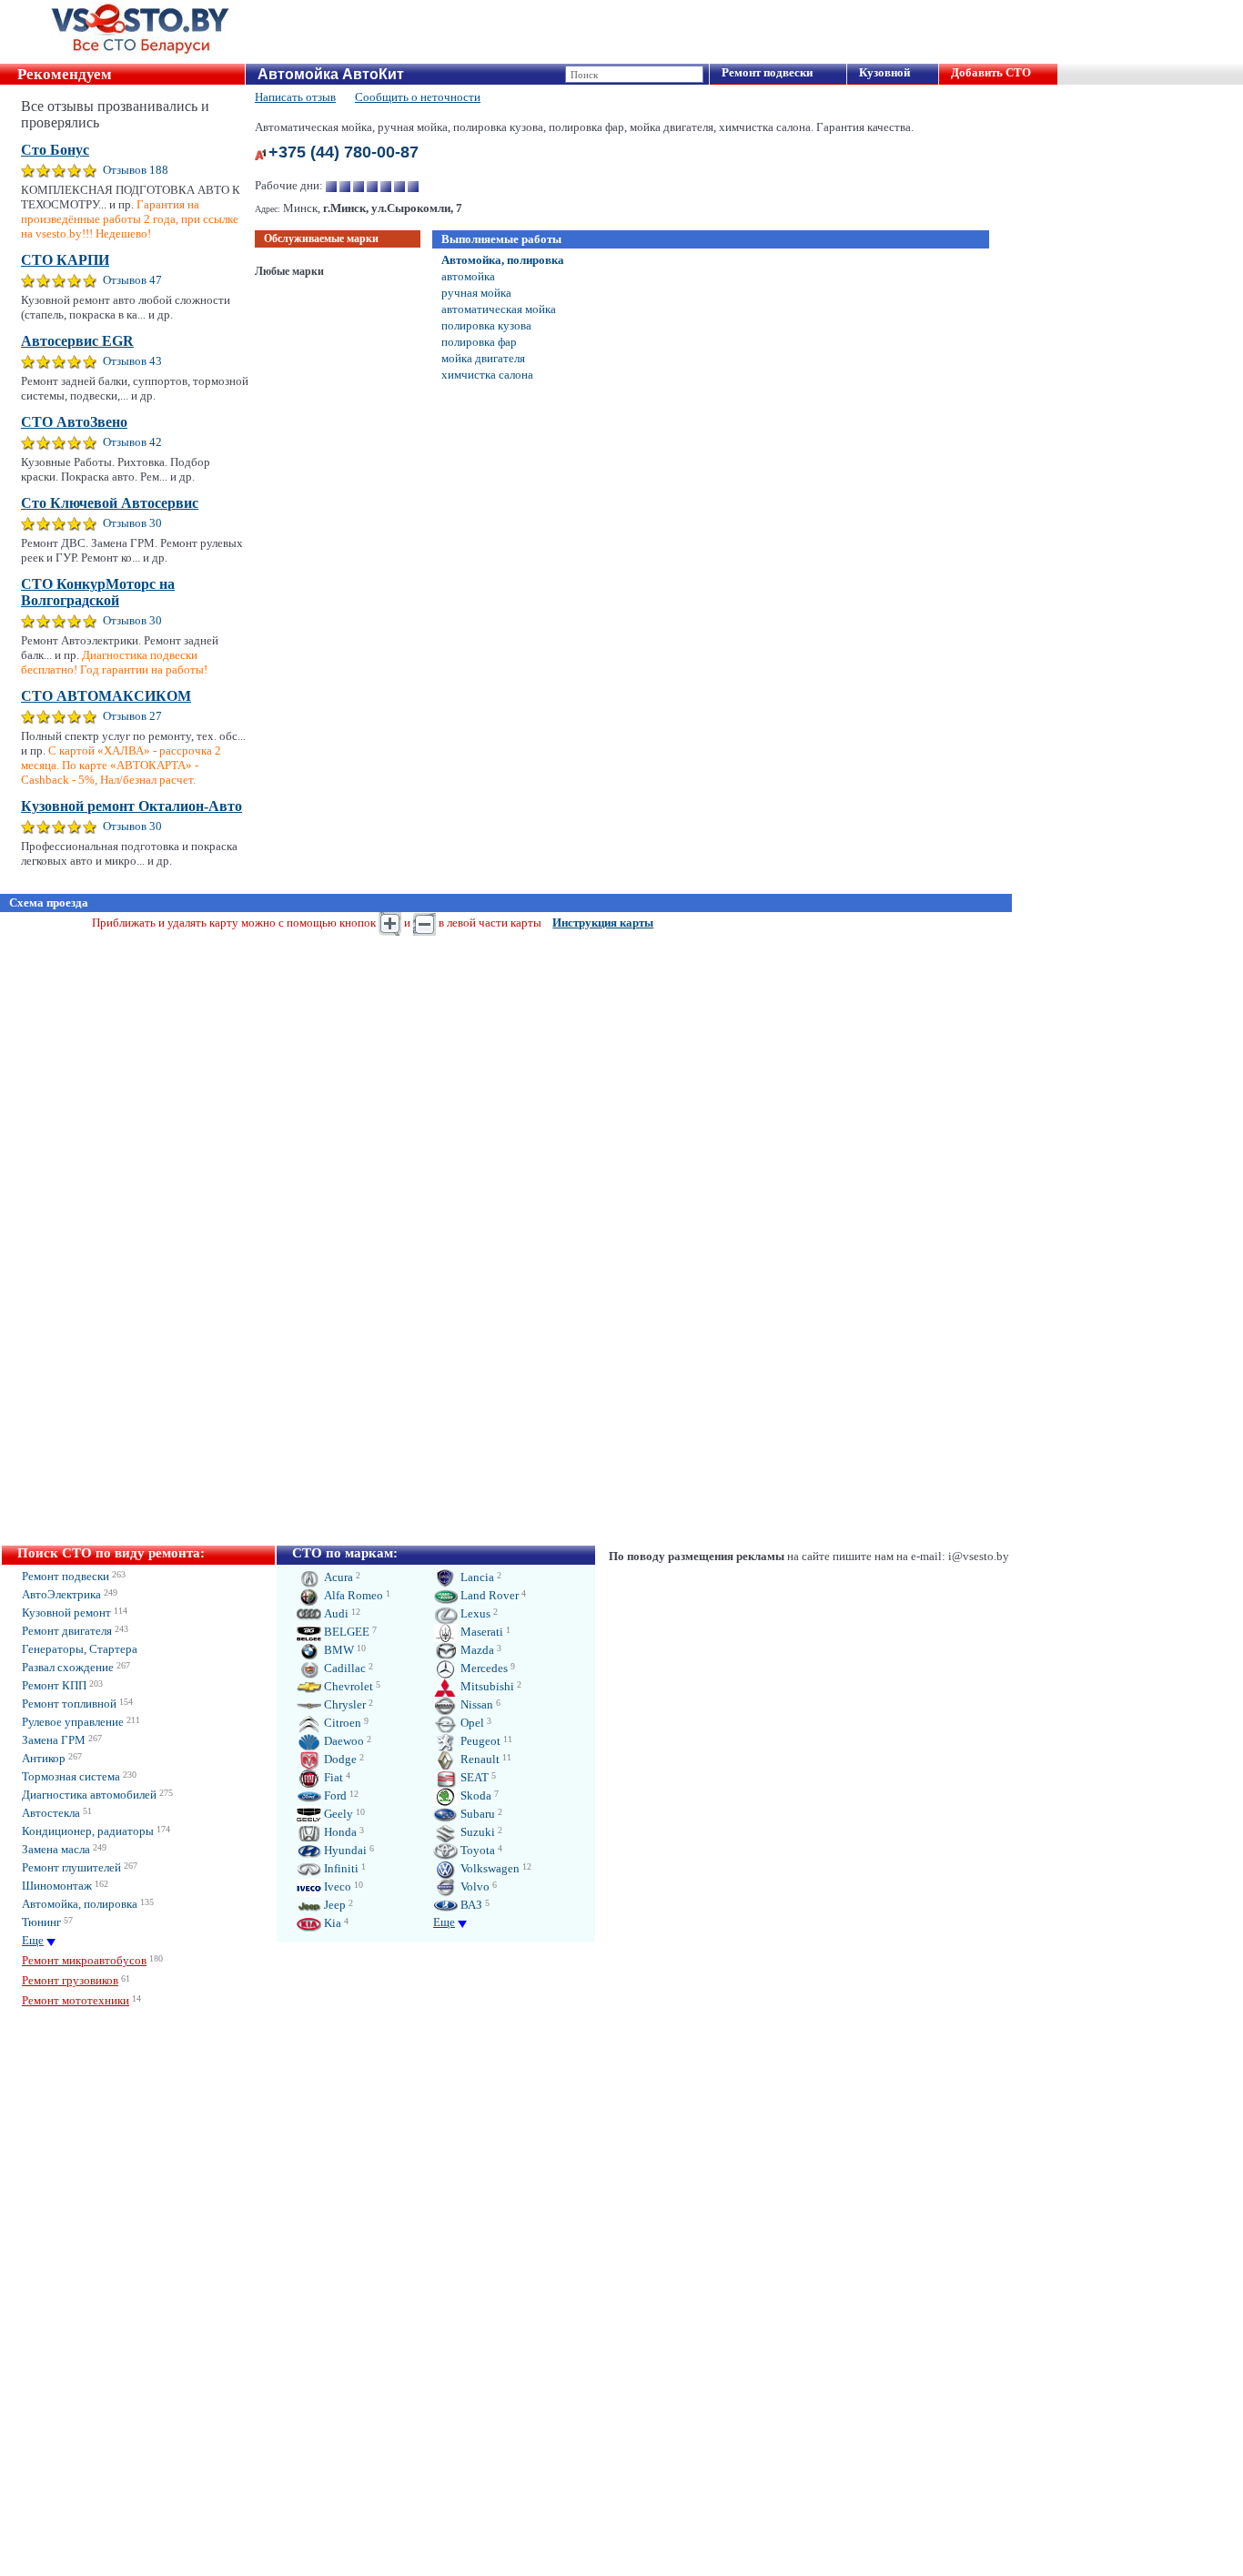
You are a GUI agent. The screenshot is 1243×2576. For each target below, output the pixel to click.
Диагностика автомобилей (89, 1795)
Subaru (476, 1814)
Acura (337, 1577)
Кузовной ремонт (66, 1613)
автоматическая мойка (499, 309)
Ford (334, 1795)
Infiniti (340, 1868)
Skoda (475, 1795)
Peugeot (479, 1741)
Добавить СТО (991, 72)
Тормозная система (71, 1776)
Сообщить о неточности (418, 97)
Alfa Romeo (352, 1595)
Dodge (339, 1759)
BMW (338, 1650)
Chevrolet (347, 1686)
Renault (479, 1759)
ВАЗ (470, 1905)
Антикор (44, 1758)
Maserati (480, 1632)
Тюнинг (41, 1922)
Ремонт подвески (767, 72)
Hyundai (344, 1850)
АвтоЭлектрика (61, 1594)
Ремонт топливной (69, 1704)
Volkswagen (489, 1868)
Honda (339, 1832)
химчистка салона (487, 375)
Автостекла (51, 1813)
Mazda (476, 1650)
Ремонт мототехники (76, 2000)
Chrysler (344, 1704)
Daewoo (343, 1741)
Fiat (332, 1777)
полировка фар (479, 342)
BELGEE (345, 1632)
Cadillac (344, 1668)
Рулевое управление (73, 1722)
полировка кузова (486, 325)
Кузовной (884, 72)
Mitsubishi (486, 1686)
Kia (331, 1923)
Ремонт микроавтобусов (84, 1960)
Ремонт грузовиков (70, 1980)
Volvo (474, 1886)
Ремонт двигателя (67, 1631)
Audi (335, 1613)
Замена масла (56, 1849)
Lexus (474, 1613)
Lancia (476, 1577)
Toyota (476, 1850)
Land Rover (488, 1595)
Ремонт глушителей (71, 1867)
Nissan (475, 1704)
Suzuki (476, 1832)
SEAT (473, 1777)
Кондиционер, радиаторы (88, 1831)
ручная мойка (476, 293)
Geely (337, 1814)
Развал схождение (68, 1667)
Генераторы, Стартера (80, 1649)
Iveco (336, 1886)
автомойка (468, 276)
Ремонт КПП (54, 1685)
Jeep (333, 1905)
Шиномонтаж (57, 1886)
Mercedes (483, 1668)
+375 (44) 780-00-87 (344, 152)
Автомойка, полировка (503, 260)
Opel (471, 1723)
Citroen (341, 1723)
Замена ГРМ (54, 1740)
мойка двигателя (483, 358)
